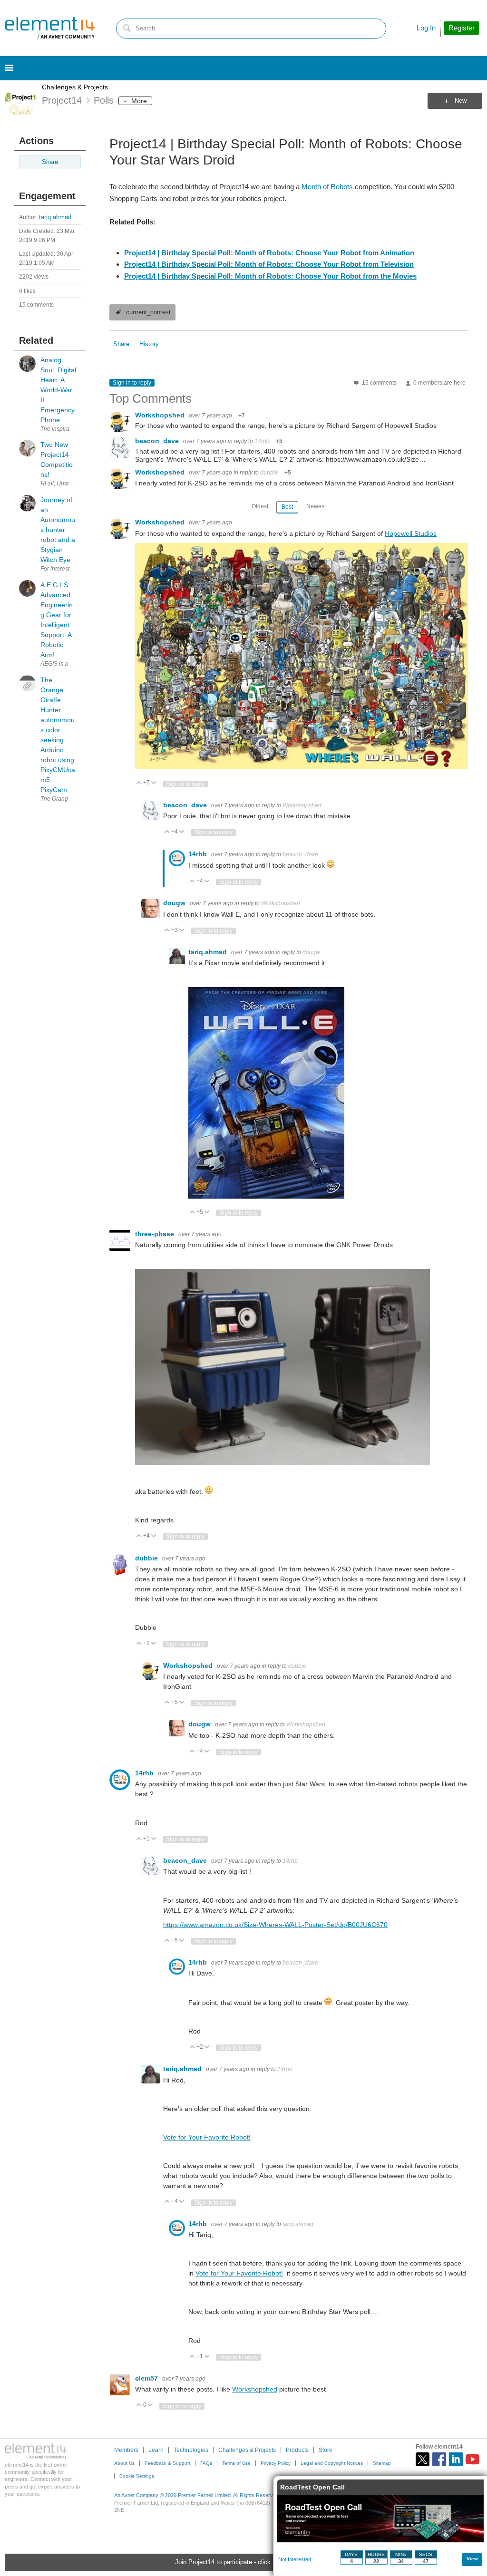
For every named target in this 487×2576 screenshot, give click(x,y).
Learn (156, 2450)
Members (126, 2450)
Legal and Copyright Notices (332, 2463)
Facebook (439, 2459)
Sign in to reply (132, 383)
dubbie (269, 473)
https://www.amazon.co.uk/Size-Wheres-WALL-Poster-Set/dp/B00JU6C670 (275, 1925)
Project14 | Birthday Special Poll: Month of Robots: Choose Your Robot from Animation (269, 253)
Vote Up (139, 783)
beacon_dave (158, 441)
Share (50, 162)
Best (287, 507)
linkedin (456, 2459)
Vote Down (154, 783)
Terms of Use (236, 2463)
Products (297, 2450)
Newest (316, 506)
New (461, 101)
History (149, 344)
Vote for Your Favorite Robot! (207, 2137)
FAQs (206, 2463)
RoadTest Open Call (312, 2487)
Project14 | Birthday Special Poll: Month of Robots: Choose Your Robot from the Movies (270, 276)
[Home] (50, 28)
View (472, 2559)
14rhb (262, 441)
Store (326, 2450)
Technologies (191, 2450)
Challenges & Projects (75, 87)
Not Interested (295, 2559)
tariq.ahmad (55, 217)
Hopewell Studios (411, 533)
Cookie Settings (137, 2476)
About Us (124, 2463)
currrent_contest (148, 312)
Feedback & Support (167, 2463)
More (139, 101)
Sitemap (382, 2463)
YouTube (472, 2459)
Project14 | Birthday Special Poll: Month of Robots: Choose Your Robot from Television (269, 264)
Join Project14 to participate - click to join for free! (244, 2562)
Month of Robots (327, 187)
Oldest (260, 506)
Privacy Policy (276, 2463)
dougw (175, 903)
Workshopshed (161, 415)
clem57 (147, 2378)
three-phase (156, 1234)
